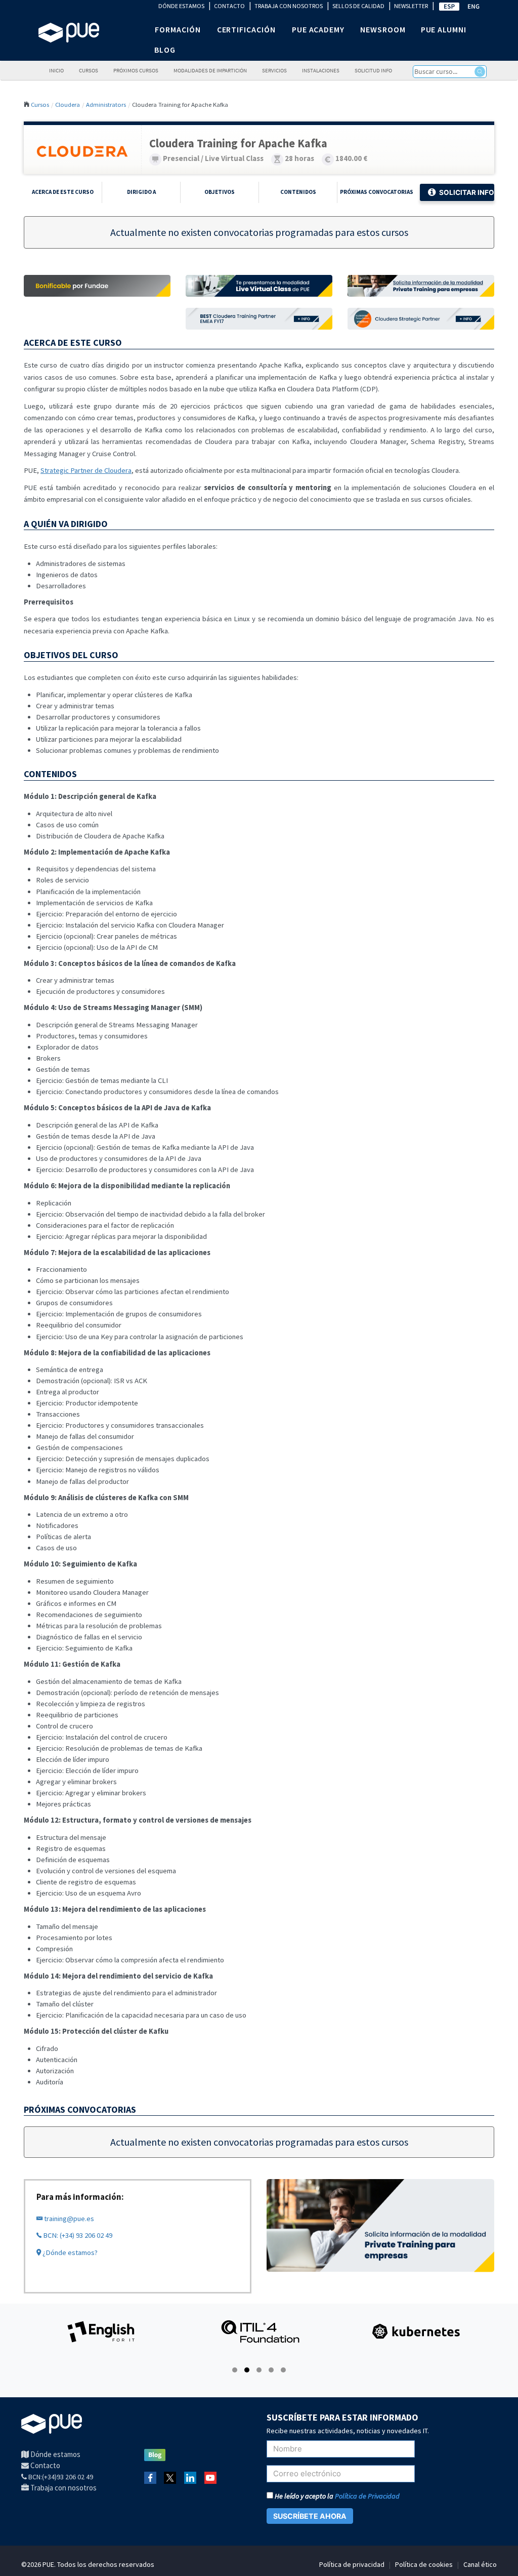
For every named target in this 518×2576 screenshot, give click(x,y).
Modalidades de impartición (210, 71)
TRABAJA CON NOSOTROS (289, 6)
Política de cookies (424, 2564)
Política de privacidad (352, 2564)
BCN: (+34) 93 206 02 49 (77, 2235)
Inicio (56, 71)
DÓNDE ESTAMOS (181, 6)
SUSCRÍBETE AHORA (310, 2516)
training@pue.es (68, 2219)
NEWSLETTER (411, 6)
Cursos (89, 71)
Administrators (106, 104)
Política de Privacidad (367, 2496)
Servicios (274, 71)
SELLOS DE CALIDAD (358, 6)
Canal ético (480, 2564)
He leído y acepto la (336, 2496)
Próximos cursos (136, 71)
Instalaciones (321, 71)
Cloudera (68, 104)
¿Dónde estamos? (69, 2252)
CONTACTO (229, 6)
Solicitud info (373, 71)
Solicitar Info (467, 192)
